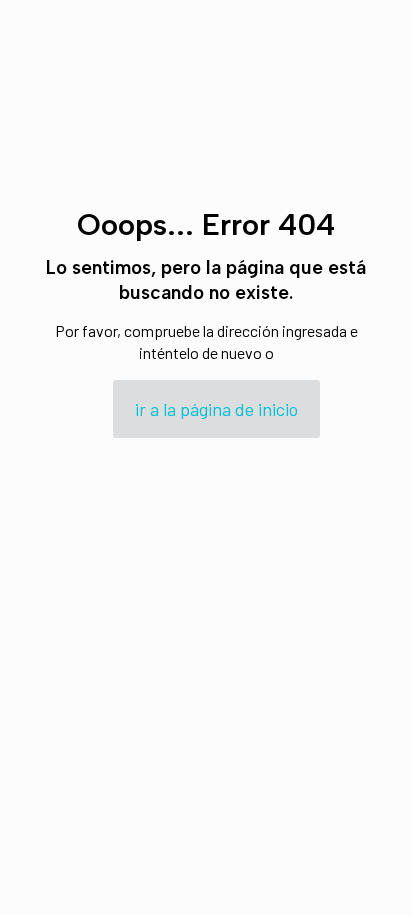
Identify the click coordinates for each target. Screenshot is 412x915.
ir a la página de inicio (216, 409)
